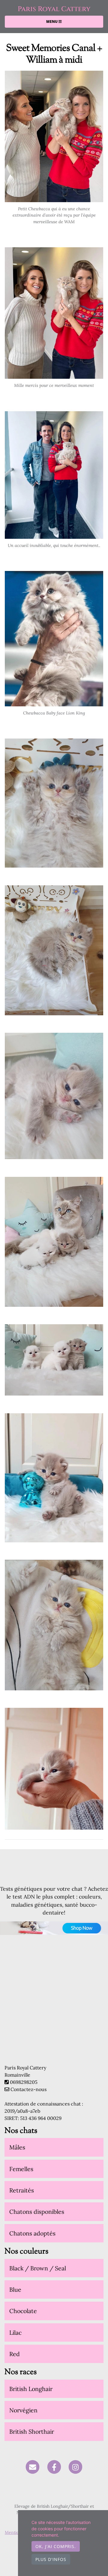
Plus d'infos (51, 2559)
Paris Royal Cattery (54, 9)
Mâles (17, 2147)
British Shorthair (32, 2431)
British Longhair (31, 2389)
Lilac (15, 2332)
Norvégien (23, 2410)
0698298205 (24, 2082)
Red (15, 2354)
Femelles (21, 2169)
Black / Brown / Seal (38, 2268)
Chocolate (23, 2311)
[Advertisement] (54, 2010)
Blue (15, 2289)
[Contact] (33, 2467)
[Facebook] (54, 2467)
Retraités (22, 2190)
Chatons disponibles (37, 2212)
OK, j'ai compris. (56, 2546)
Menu (52, 22)
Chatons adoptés (32, 2233)
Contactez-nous (28, 2089)
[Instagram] (75, 2467)
